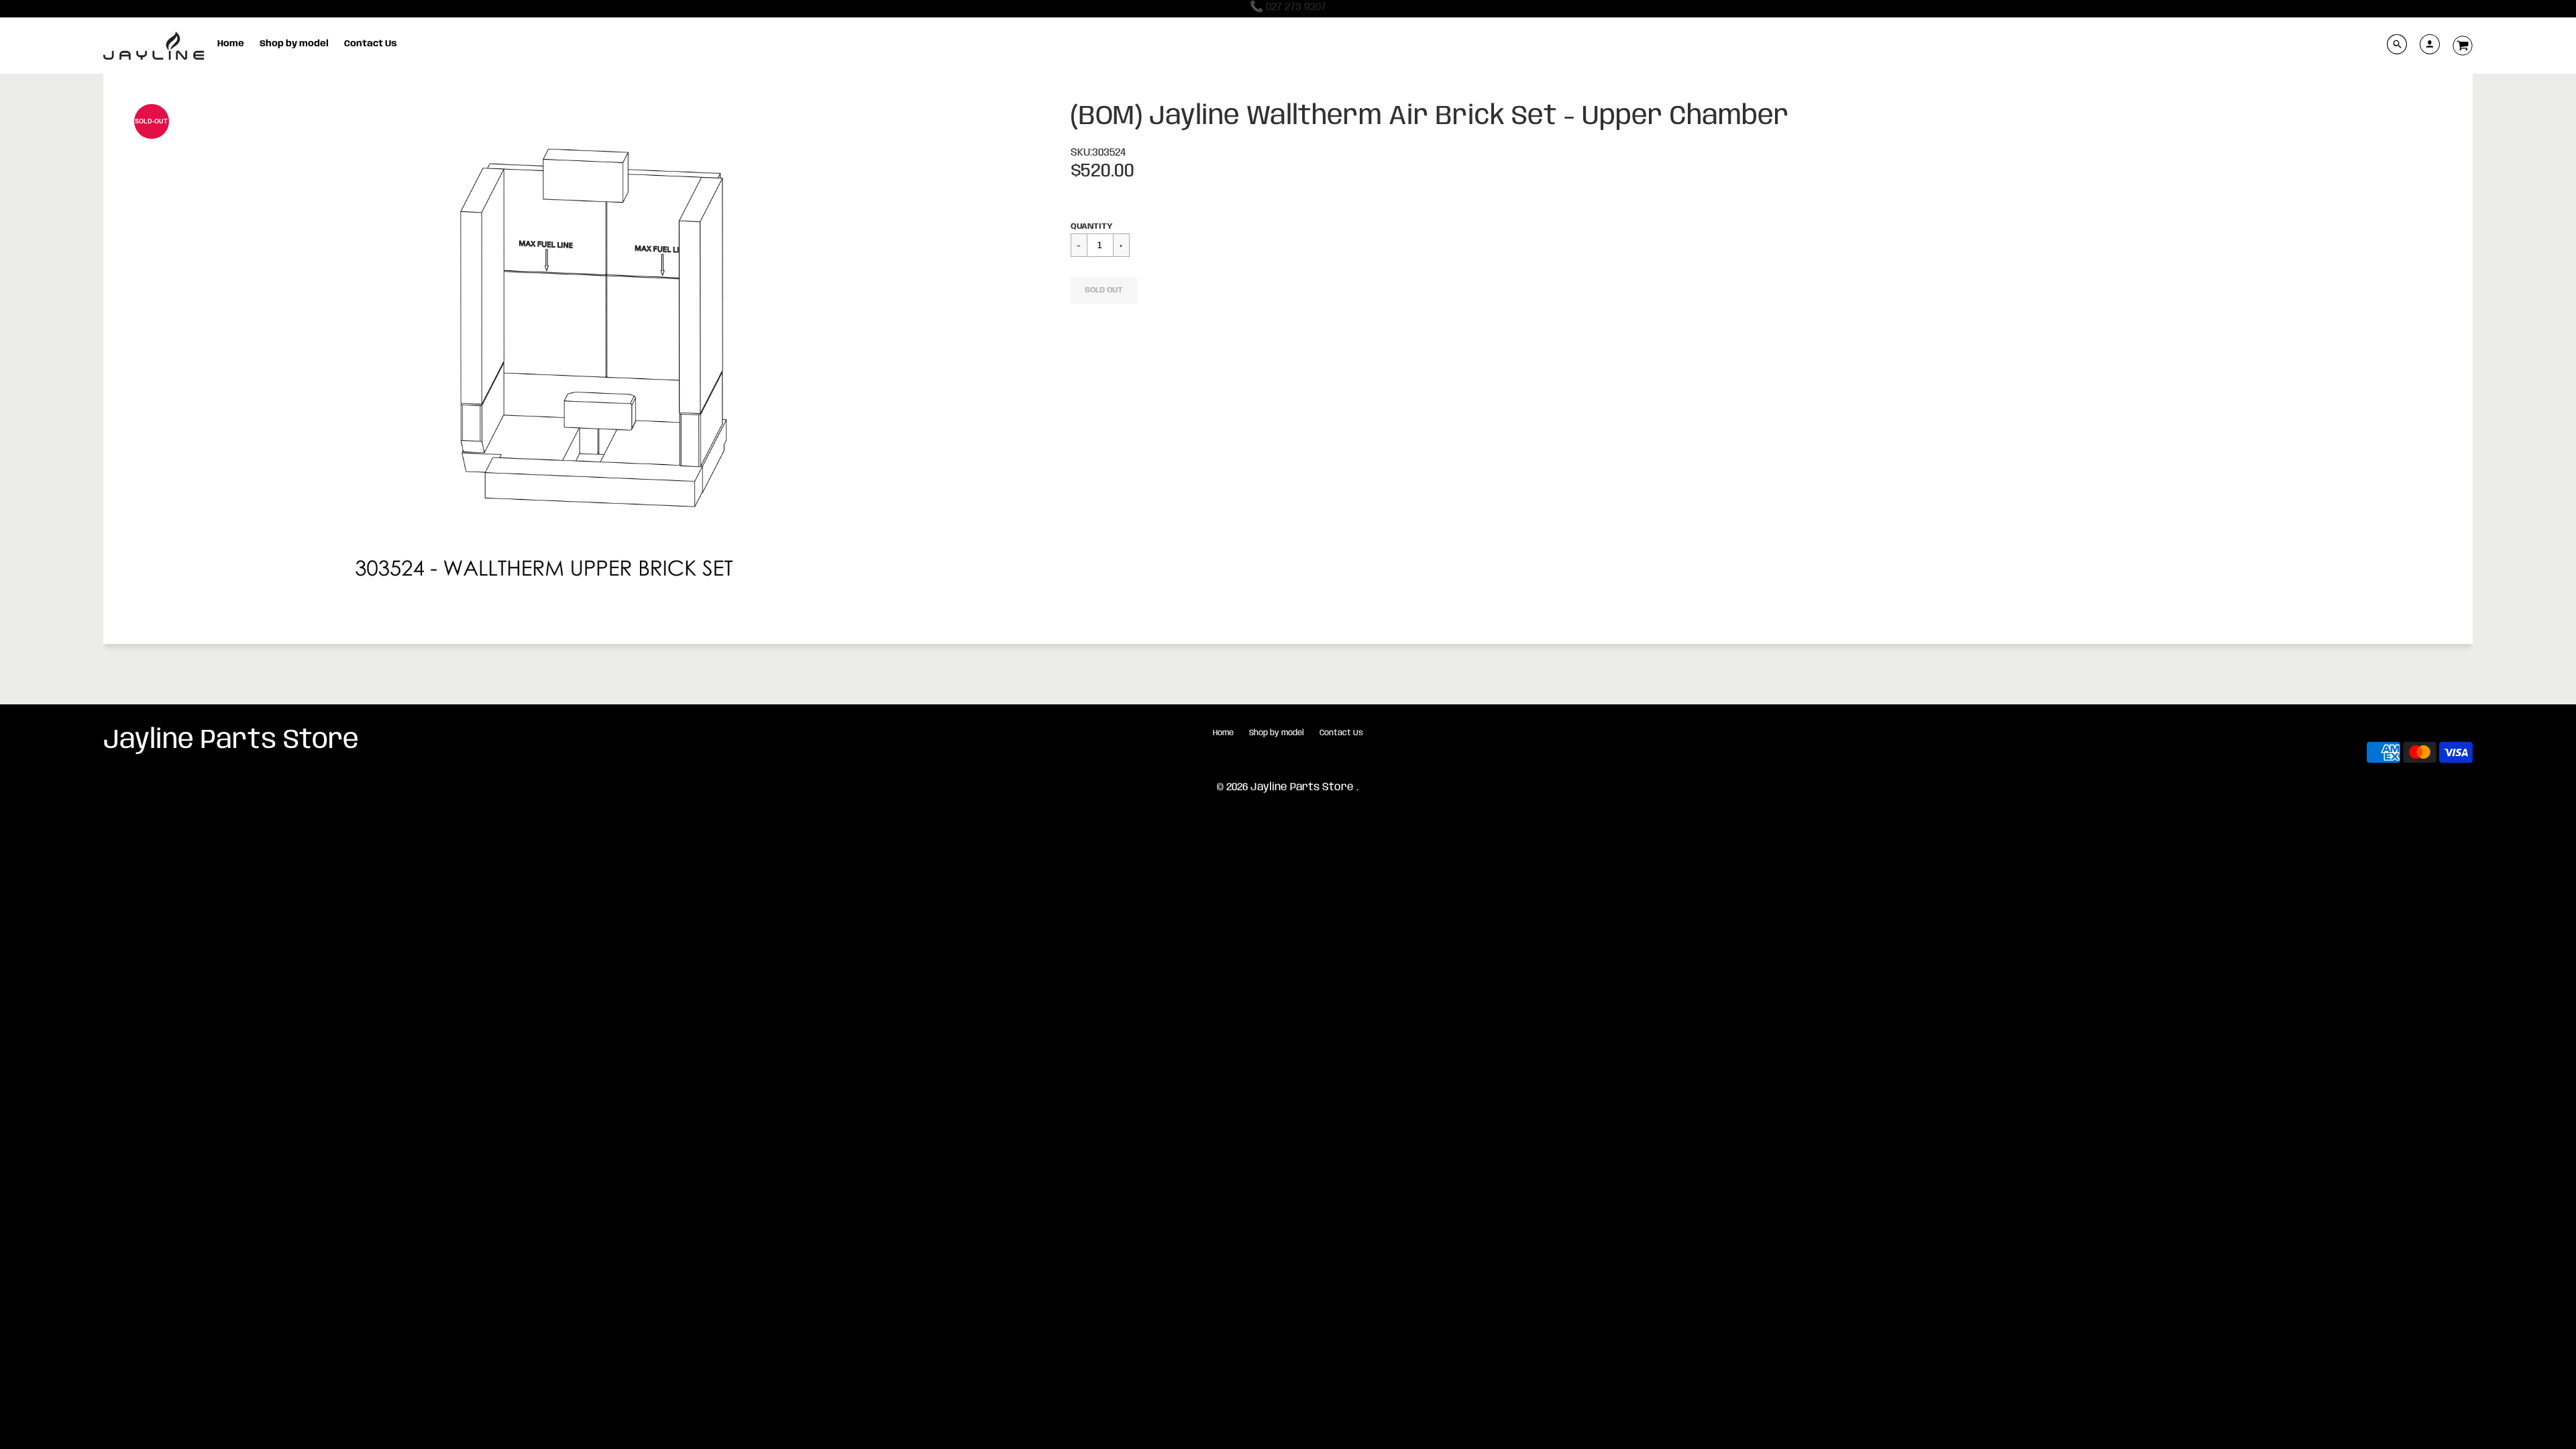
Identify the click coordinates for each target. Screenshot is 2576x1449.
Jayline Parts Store (231, 741)
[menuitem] (231, 44)
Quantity (1091, 226)
